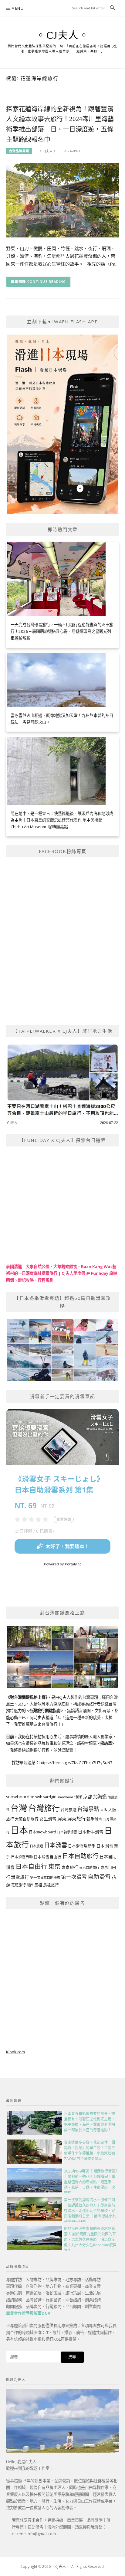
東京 (54, 1867)
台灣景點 (88, 1809)
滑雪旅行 (20, 1877)
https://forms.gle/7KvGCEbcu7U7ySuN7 (76, 1763)
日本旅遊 (36, 1846)
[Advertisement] (62, 1978)
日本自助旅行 (80, 1856)
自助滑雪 (99, 1876)
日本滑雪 (56, 1845)
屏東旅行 (76, 1819)
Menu (18, 8)
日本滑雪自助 (22, 1857)
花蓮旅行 (19, 1885)
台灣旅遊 (69, 1809)
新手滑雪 (94, 1819)
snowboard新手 (70, 1797)
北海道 (100, 1797)
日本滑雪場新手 (82, 1846)
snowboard (18, 1796)
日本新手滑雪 (91, 1832)
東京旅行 (70, 1867)
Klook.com (15, 2052)
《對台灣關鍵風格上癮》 (27, 1697)
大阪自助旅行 (27, 1819)
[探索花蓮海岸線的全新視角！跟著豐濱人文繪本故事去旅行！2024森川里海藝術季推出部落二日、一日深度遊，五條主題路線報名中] (62, 200)
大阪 (104, 1810)
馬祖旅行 (51, 1885)
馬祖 (38, 1885)
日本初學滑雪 (67, 1832)
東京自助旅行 (89, 1867)
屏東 (62, 1819)
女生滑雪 (48, 1819)
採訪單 (106, 1743)
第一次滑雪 (74, 1877)
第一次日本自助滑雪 (45, 1877)
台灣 (19, 1808)
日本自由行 (31, 1866)
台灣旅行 (44, 1808)
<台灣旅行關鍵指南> (45, 1711)
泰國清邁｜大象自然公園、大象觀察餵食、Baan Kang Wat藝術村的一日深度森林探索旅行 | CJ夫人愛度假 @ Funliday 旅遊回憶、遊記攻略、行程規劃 (62, 1273)
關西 (30, 1885)
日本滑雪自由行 (47, 1857)
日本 (19, 1830)
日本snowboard (42, 1832)
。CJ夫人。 (62, 35)
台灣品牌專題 (19, 151)
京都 (88, 1796)
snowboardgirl (43, 1797)
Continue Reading (47, 281)
